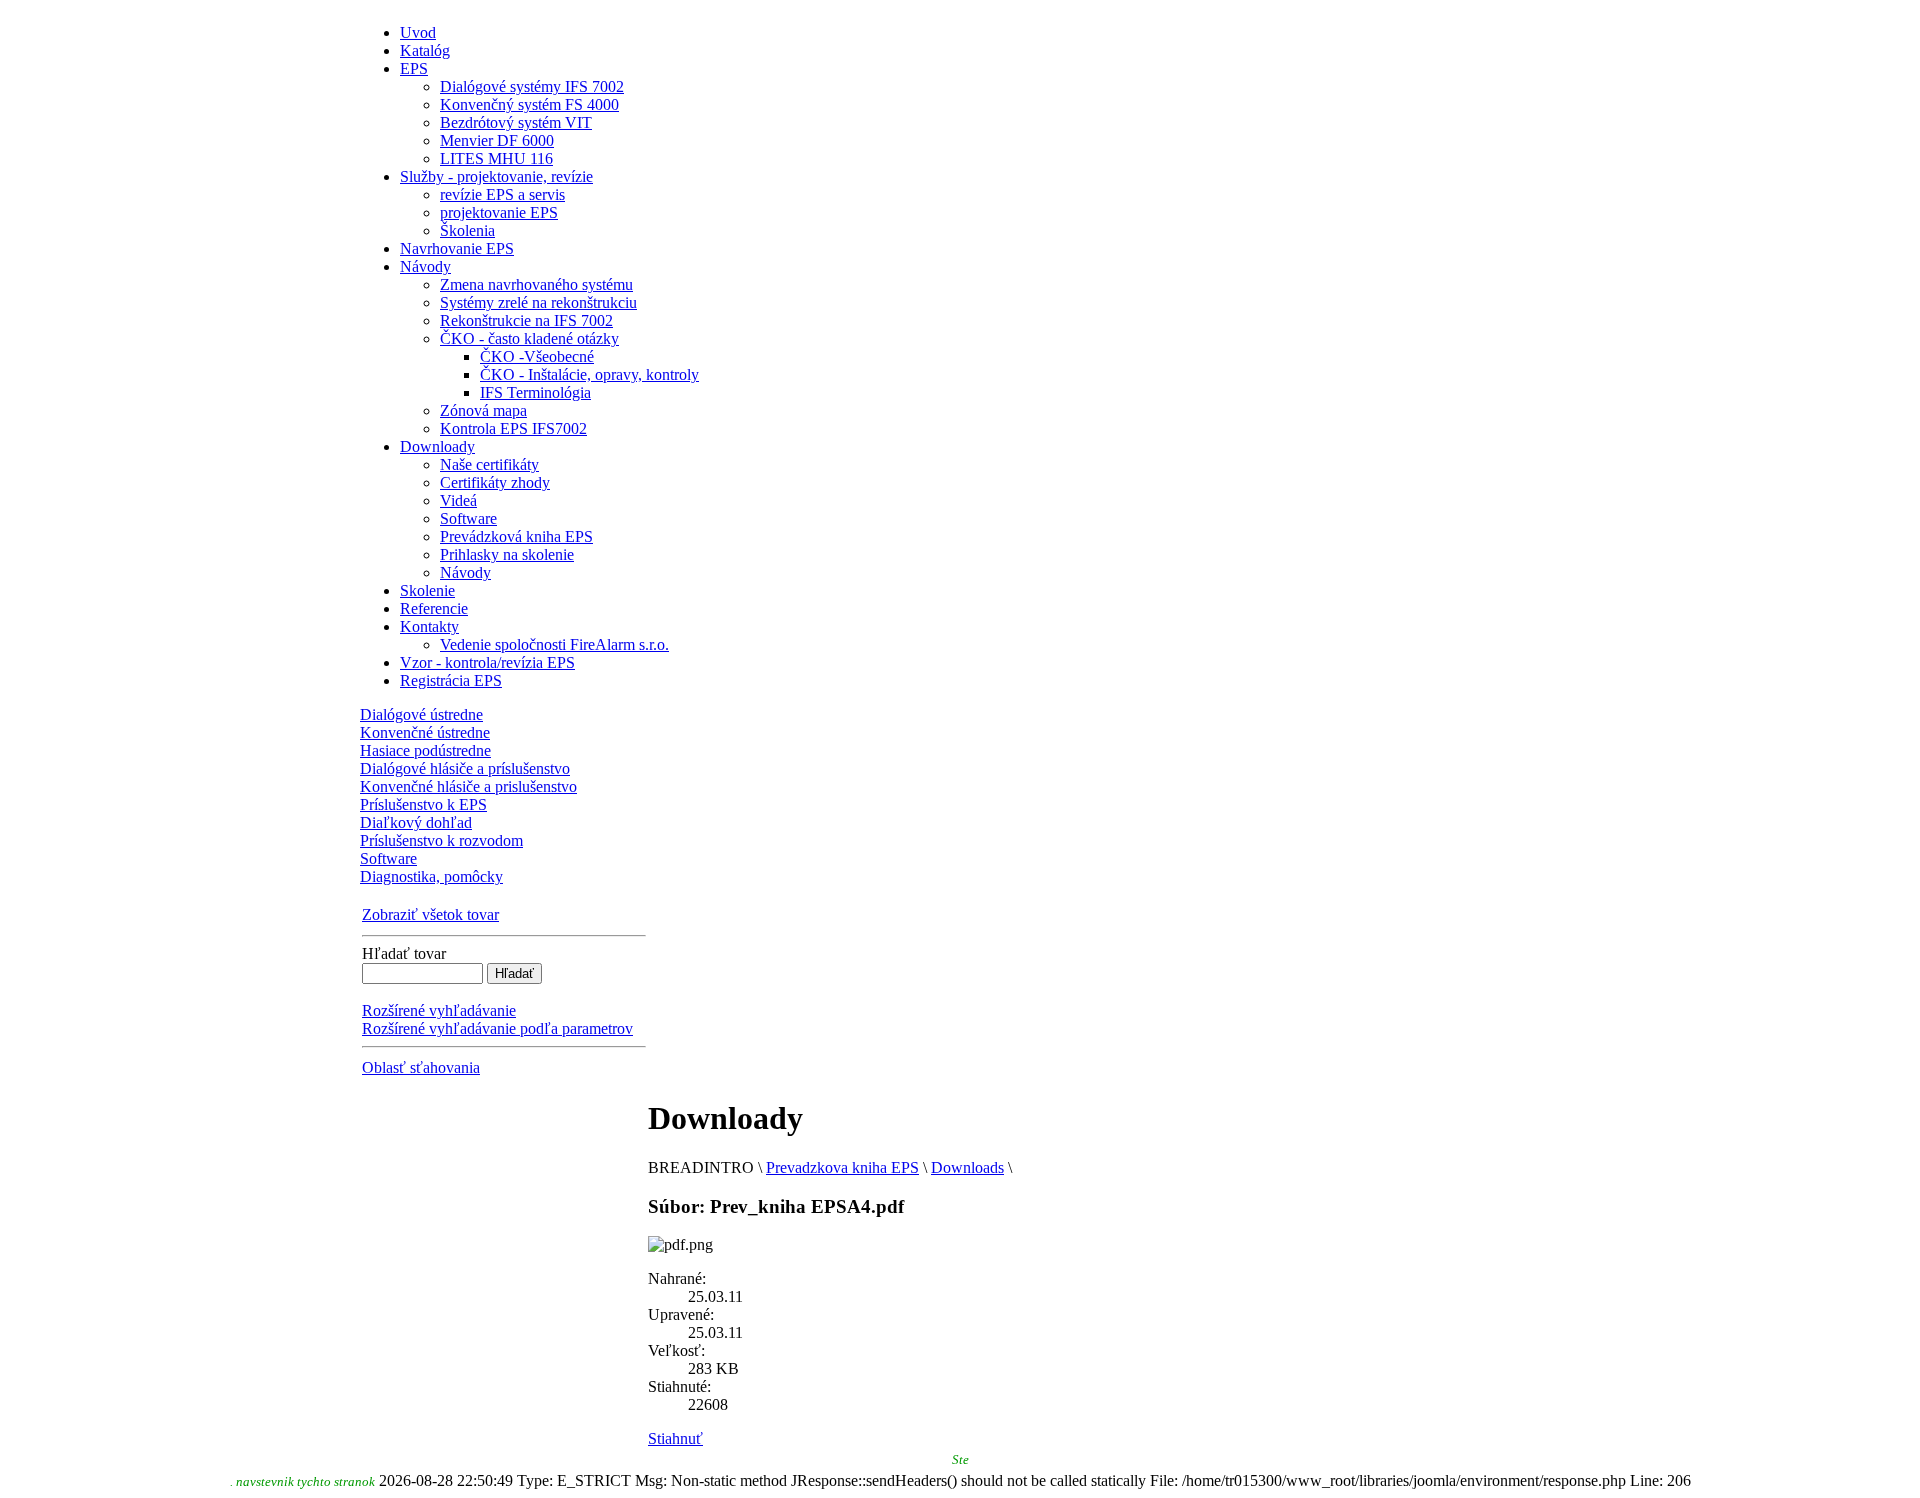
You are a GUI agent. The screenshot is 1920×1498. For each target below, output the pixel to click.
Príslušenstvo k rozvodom (441, 840)
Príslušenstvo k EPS (423, 804)
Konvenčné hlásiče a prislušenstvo (468, 786)
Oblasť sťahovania (421, 1067)
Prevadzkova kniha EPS (842, 1167)
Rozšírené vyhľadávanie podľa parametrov (497, 1028)
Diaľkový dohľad (416, 822)
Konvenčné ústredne (425, 732)
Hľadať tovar (404, 953)
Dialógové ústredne (421, 714)
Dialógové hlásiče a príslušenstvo (465, 768)
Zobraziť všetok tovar (430, 914)
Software (388, 858)
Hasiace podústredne (425, 750)
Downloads (967, 1167)
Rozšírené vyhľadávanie (439, 1010)
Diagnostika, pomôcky (431, 876)
